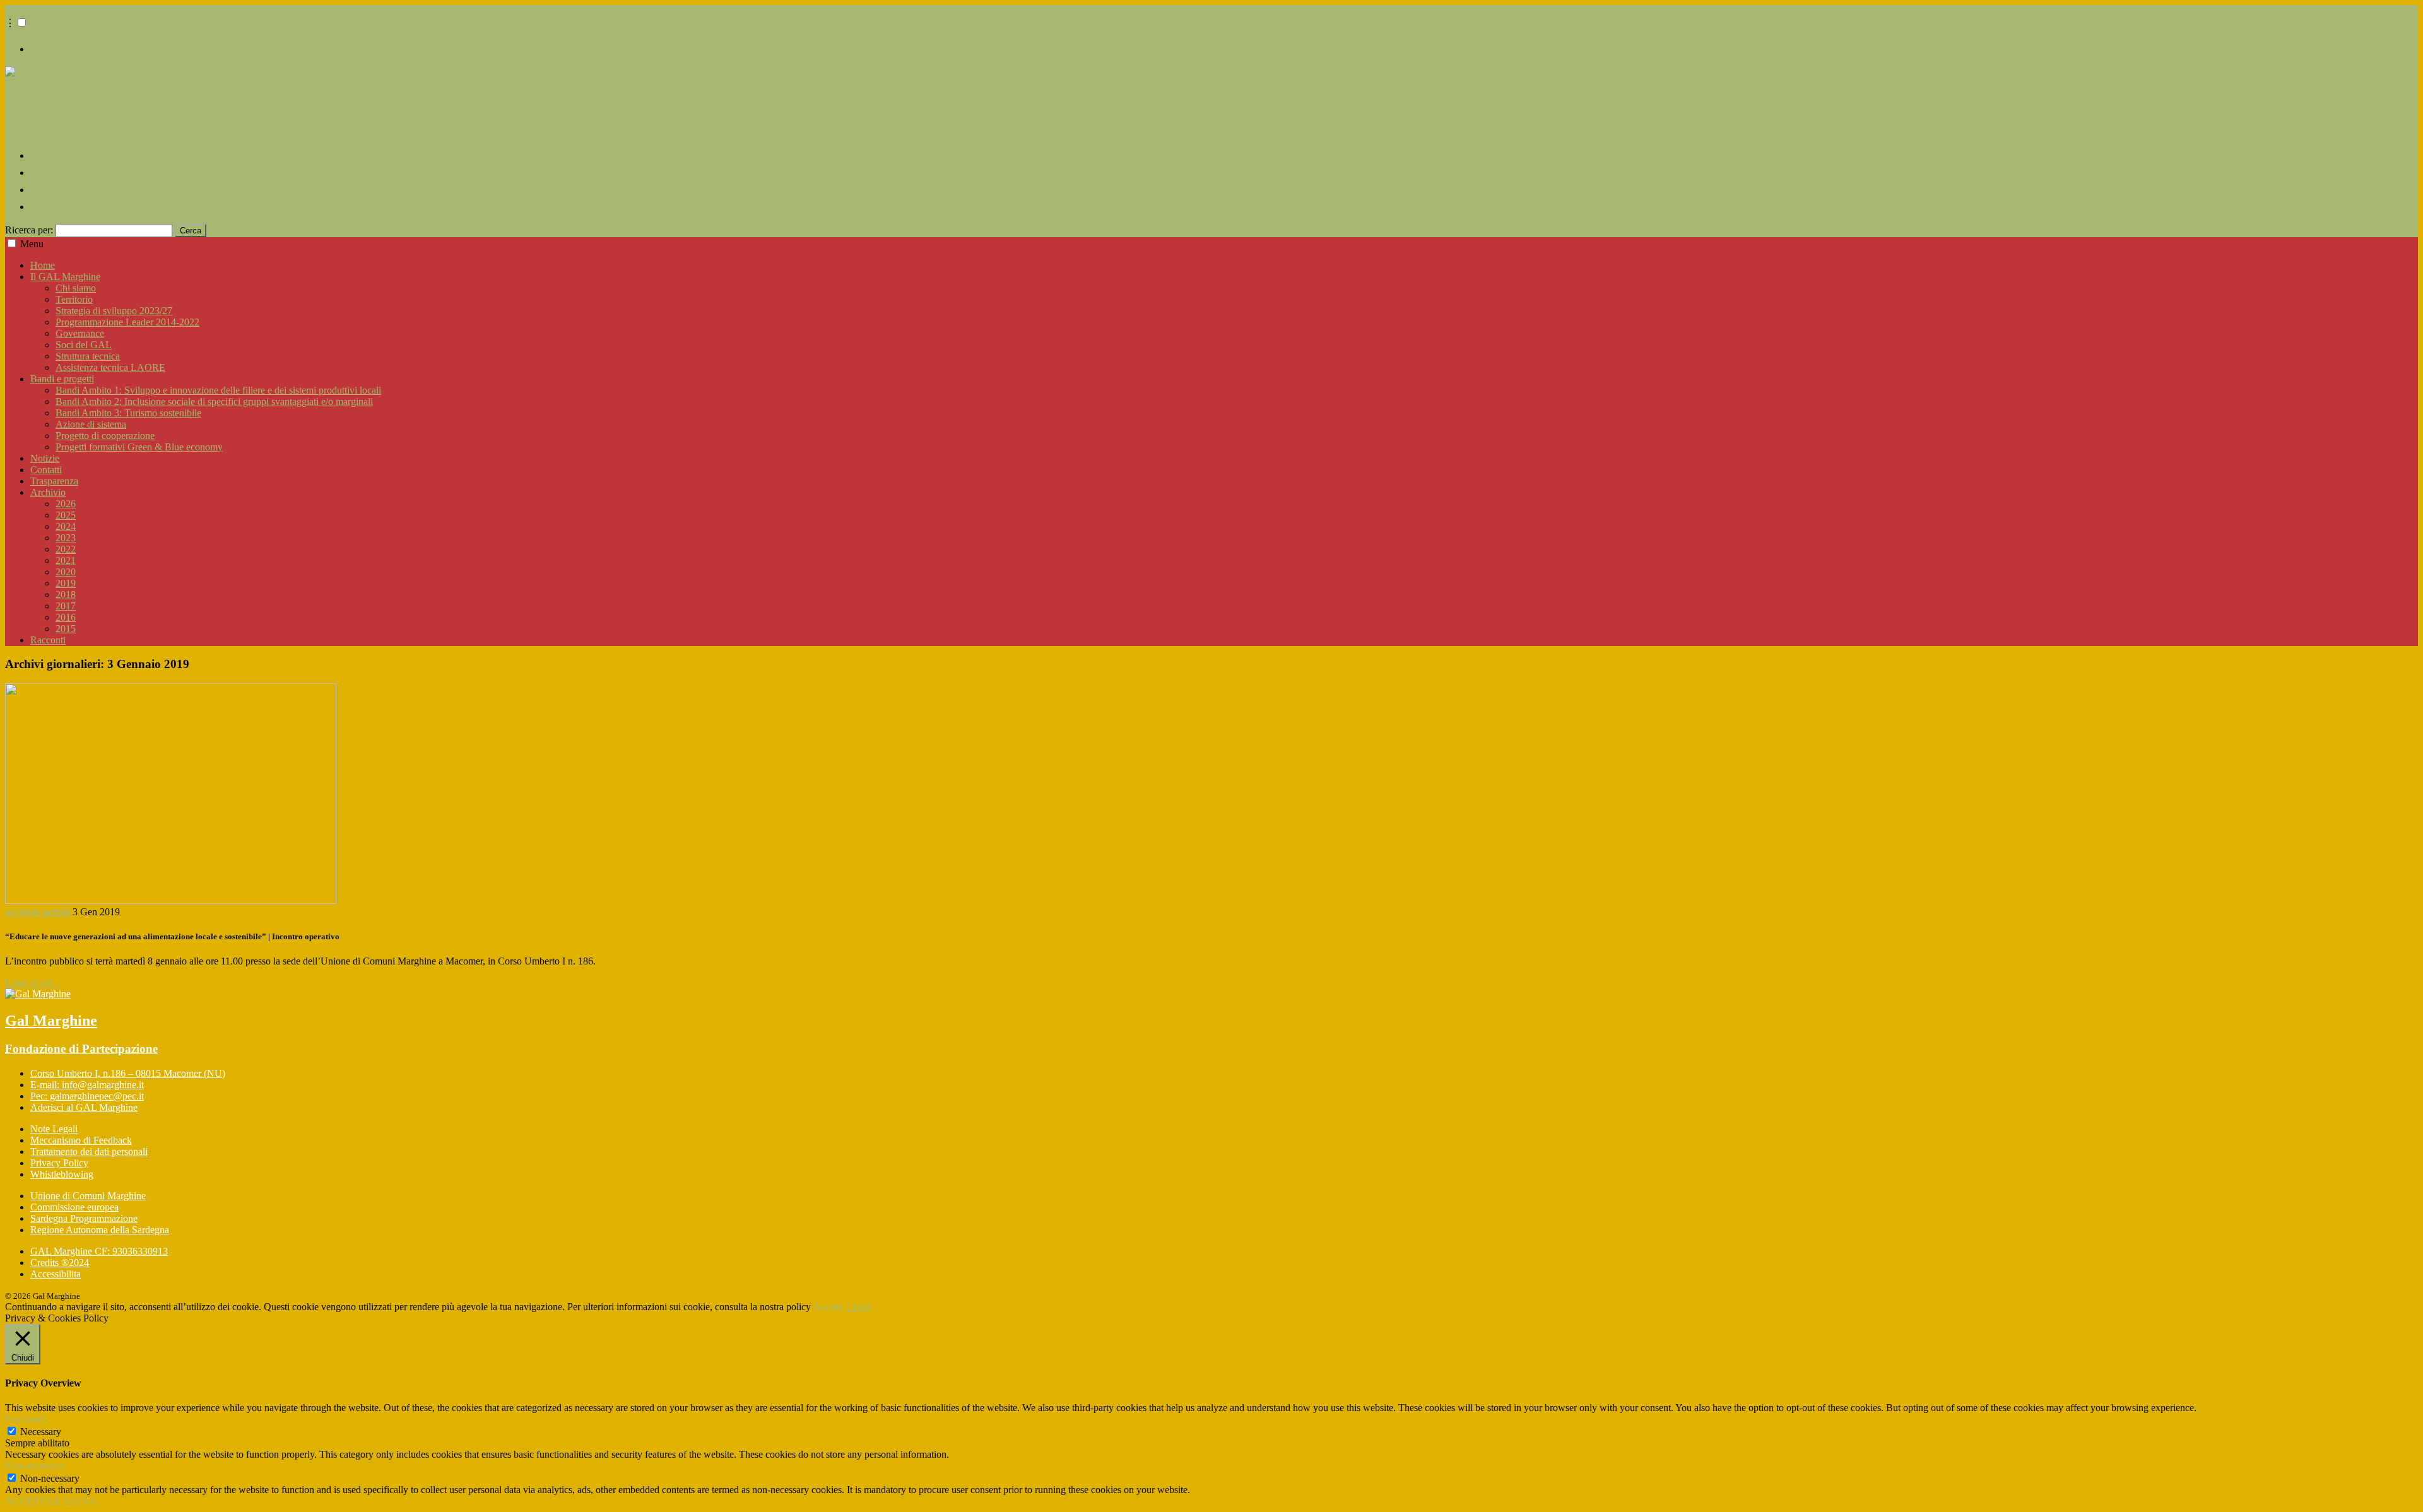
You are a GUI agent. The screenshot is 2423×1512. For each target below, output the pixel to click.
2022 (66, 549)
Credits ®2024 (60, 1263)
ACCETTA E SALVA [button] (50, 1501)
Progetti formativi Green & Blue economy (139, 447)
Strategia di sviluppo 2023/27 (114, 311)
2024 (66, 526)
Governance (80, 333)
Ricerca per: (29, 230)
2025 (66, 515)
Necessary (41, 1432)
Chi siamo (76, 288)
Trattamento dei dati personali (89, 1152)
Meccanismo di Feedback (81, 1140)
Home (43, 265)
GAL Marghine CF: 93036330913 (99, 1251)
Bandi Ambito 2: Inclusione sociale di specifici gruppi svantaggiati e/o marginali (214, 401)
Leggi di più (32, 982)
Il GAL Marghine (65, 277)
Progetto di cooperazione (105, 436)
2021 (66, 560)
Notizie (45, 458)
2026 (66, 504)
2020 (66, 572)
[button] (22, 22)
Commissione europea (74, 1207)
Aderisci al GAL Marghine (84, 1107)
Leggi (858, 1307)
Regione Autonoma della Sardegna (100, 1230)
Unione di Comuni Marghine (88, 1196)
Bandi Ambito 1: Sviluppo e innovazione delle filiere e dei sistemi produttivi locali (218, 390)
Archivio (48, 492)
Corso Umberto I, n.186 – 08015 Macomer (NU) (128, 1073)
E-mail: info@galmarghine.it (87, 1085)
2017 (66, 606)
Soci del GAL (84, 345)
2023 (66, 538)
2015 (66, 629)
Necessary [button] (26, 1419)
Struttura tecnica (88, 356)
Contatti (46, 470)
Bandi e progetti (62, 379)
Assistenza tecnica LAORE (110, 367)
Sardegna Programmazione (84, 1218)
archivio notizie (38, 912)
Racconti (48, 640)
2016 (66, 617)
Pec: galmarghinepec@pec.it (87, 1096)
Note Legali (54, 1129)
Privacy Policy (59, 1163)
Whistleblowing (62, 1174)
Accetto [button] (828, 1307)
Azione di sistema (91, 424)
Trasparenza (54, 481)
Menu (32, 244)
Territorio (74, 299)
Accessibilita (56, 1274)
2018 (66, 595)
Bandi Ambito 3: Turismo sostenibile (128, 413)
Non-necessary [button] (35, 1466)
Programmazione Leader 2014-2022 (127, 322)
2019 (66, 583)
